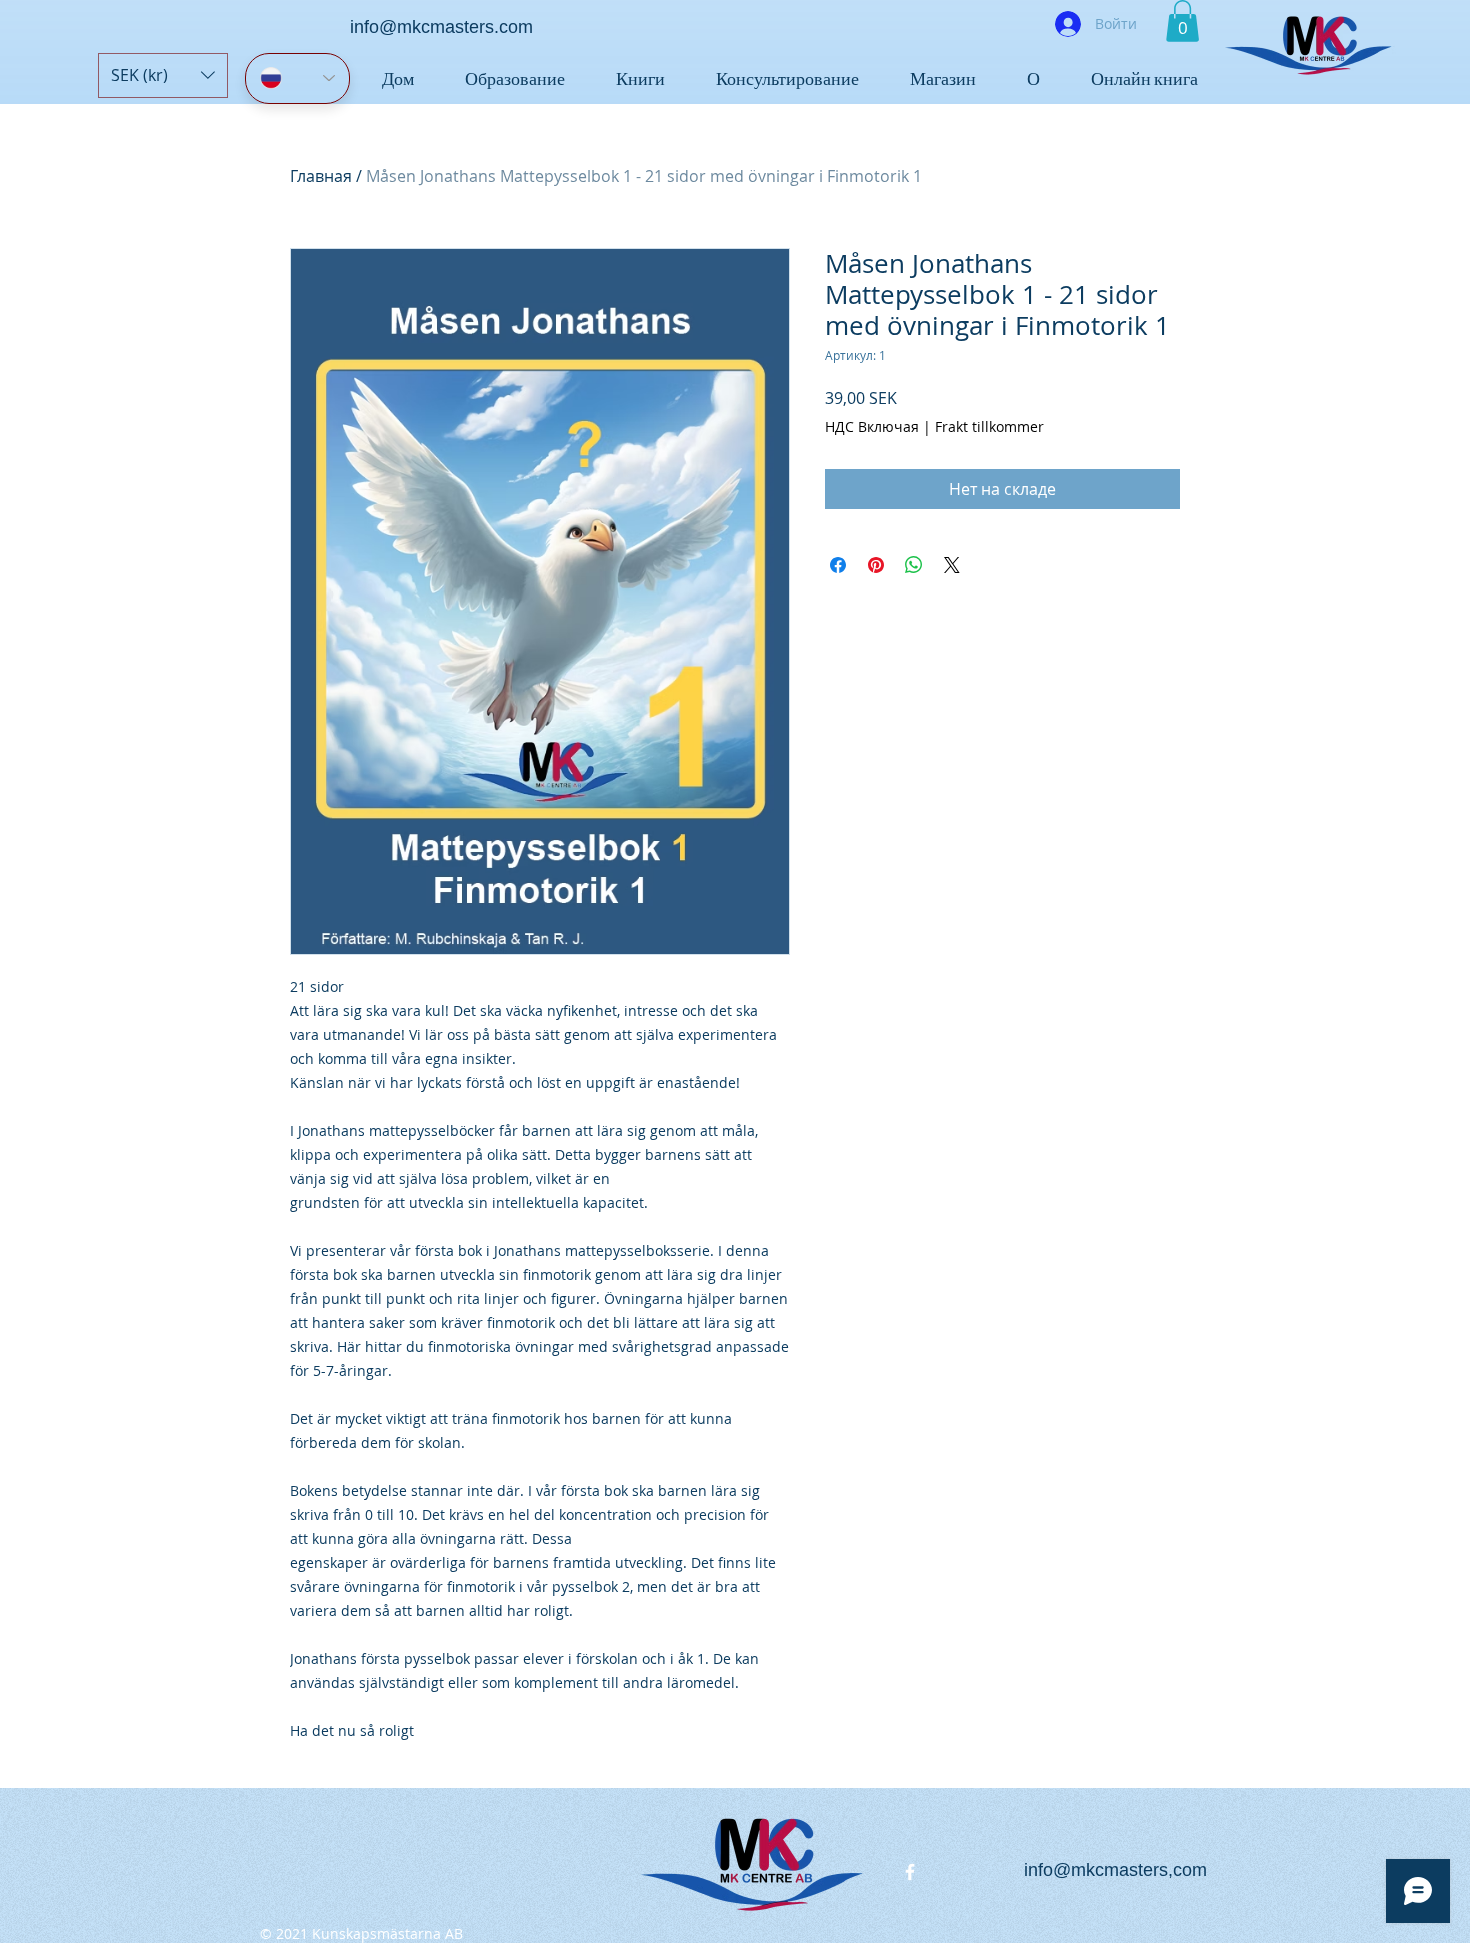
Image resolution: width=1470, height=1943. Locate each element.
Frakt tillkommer (989, 426)
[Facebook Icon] (910, 1872)
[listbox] (163, 75)
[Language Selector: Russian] (297, 78)
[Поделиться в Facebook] (838, 565)
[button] (163, 75)
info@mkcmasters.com (441, 27)
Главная (321, 176)
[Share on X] (952, 565)
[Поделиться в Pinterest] (876, 565)
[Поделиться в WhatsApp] (914, 565)
